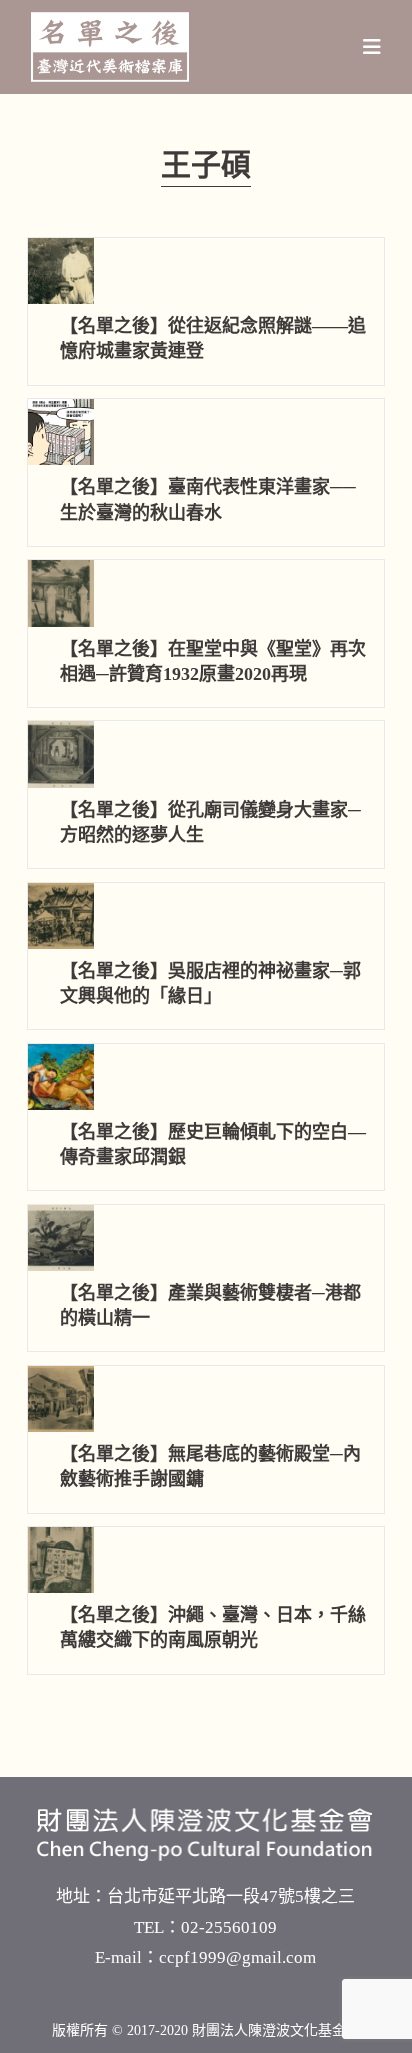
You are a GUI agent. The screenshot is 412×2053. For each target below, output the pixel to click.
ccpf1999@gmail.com (237, 1957)
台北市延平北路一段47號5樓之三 (231, 1896)
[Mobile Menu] (372, 47)
